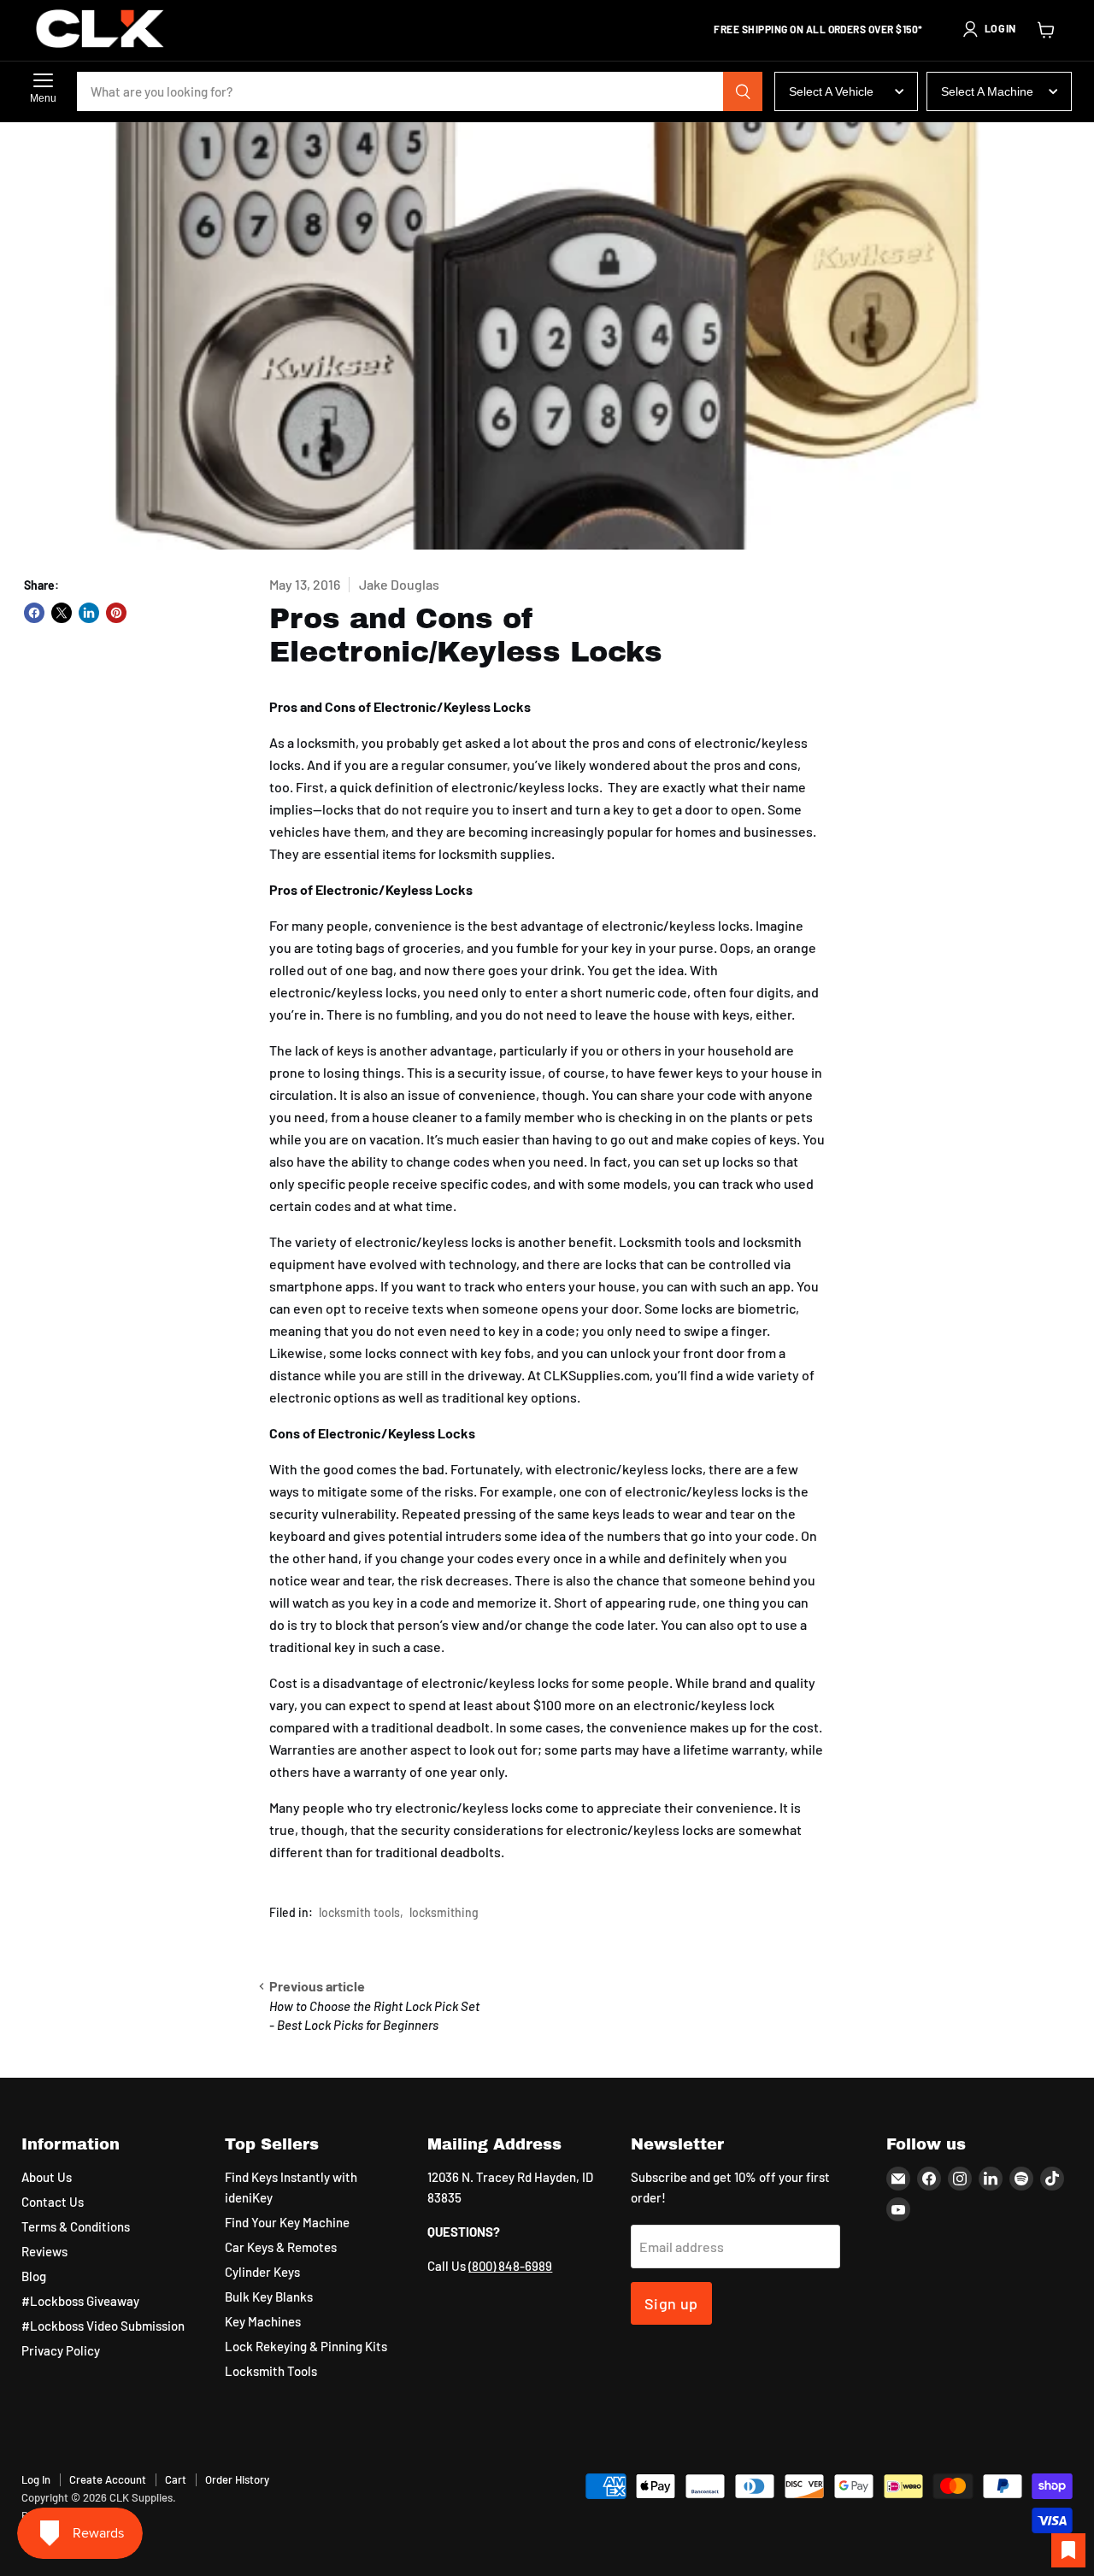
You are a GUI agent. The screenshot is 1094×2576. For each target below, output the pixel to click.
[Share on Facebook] (34, 613)
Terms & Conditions (76, 2226)
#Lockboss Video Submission (103, 2326)
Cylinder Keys (262, 2272)
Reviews (44, 2251)
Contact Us (53, 2202)
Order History (237, 2479)
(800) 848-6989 (510, 2266)
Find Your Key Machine (287, 2222)
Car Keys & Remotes (281, 2247)
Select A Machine (987, 91)
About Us (47, 2177)
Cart (176, 2479)
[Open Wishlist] (1068, 2550)
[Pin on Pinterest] (116, 613)
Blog (34, 2276)
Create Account (108, 2479)
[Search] (743, 91)
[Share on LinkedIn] (89, 613)
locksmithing (444, 1912)
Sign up (671, 2303)
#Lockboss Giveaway (80, 2301)
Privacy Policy (61, 2350)
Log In (36, 2479)
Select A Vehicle (831, 91)
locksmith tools (359, 1912)
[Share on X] (62, 613)
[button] (989, 29)
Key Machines (263, 2321)
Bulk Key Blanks (269, 2297)
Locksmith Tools (271, 2371)
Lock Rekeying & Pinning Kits (306, 2346)
